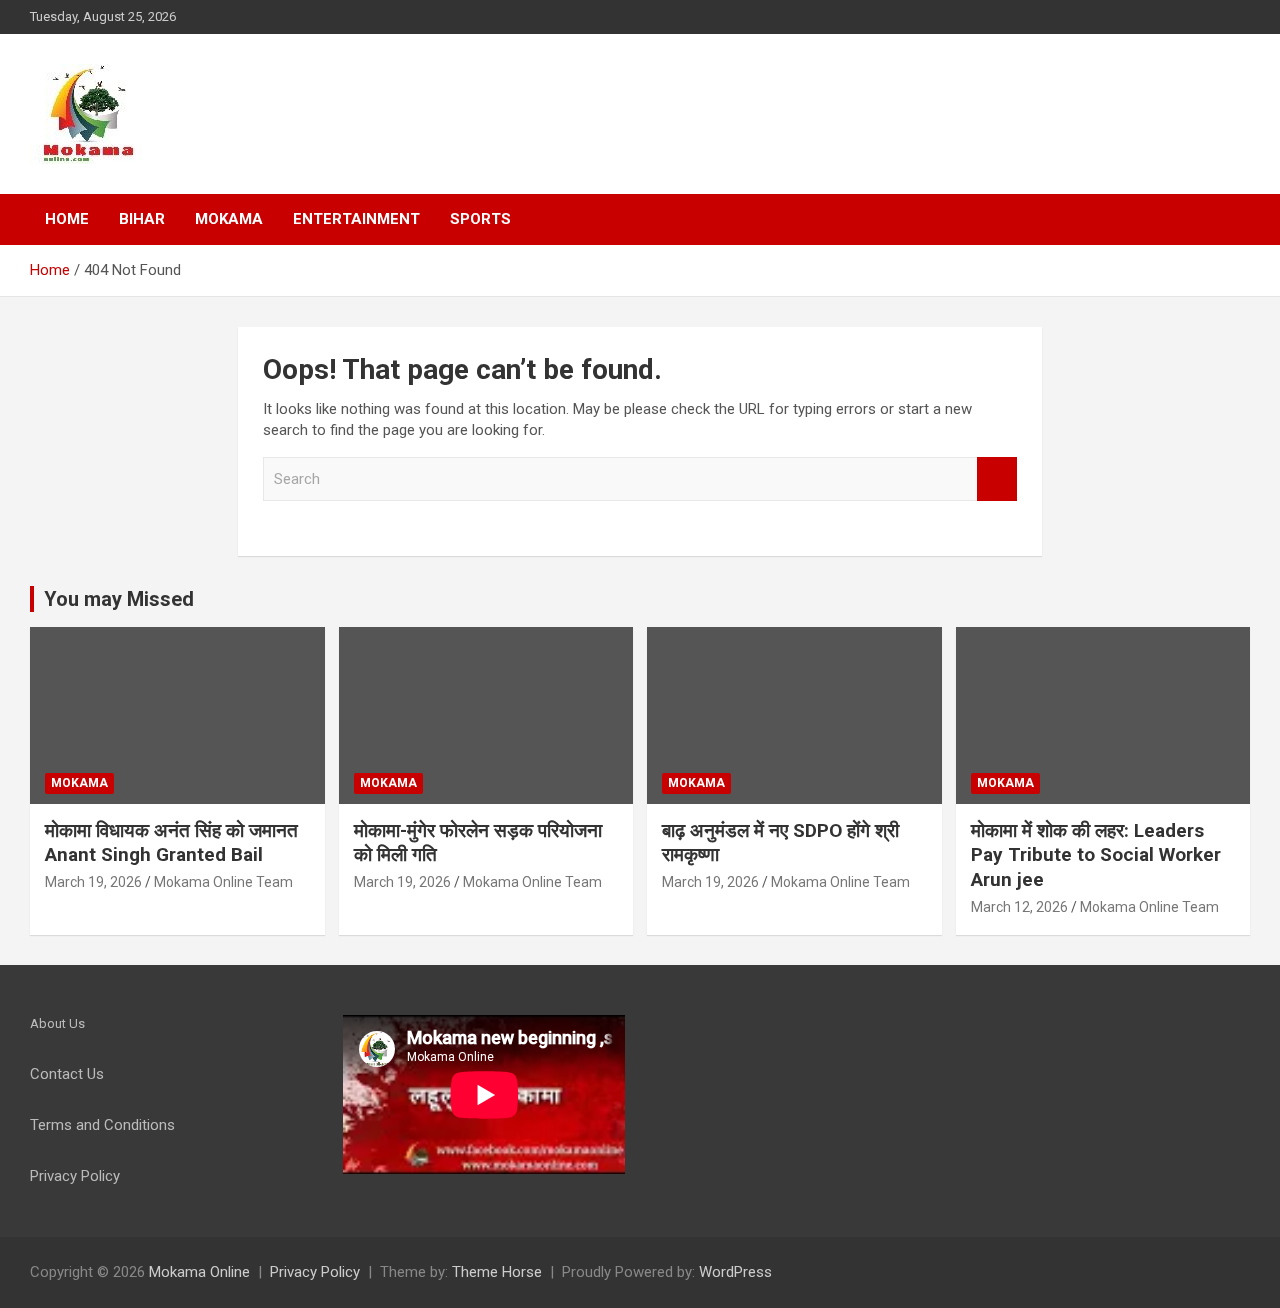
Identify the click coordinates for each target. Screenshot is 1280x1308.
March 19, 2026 (93, 882)
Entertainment (356, 219)
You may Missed (119, 599)
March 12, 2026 (1019, 907)
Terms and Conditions (102, 1125)
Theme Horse (497, 1272)
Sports (480, 219)
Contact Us (67, 1074)
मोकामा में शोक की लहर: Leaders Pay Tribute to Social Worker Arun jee (1096, 855)
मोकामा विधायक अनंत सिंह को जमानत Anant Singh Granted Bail (171, 843)
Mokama (229, 219)
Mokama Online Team (223, 882)
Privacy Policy (315, 1272)
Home (67, 219)
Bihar (142, 219)
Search (997, 479)
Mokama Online (199, 1272)
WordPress (735, 1272)
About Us (57, 1023)
